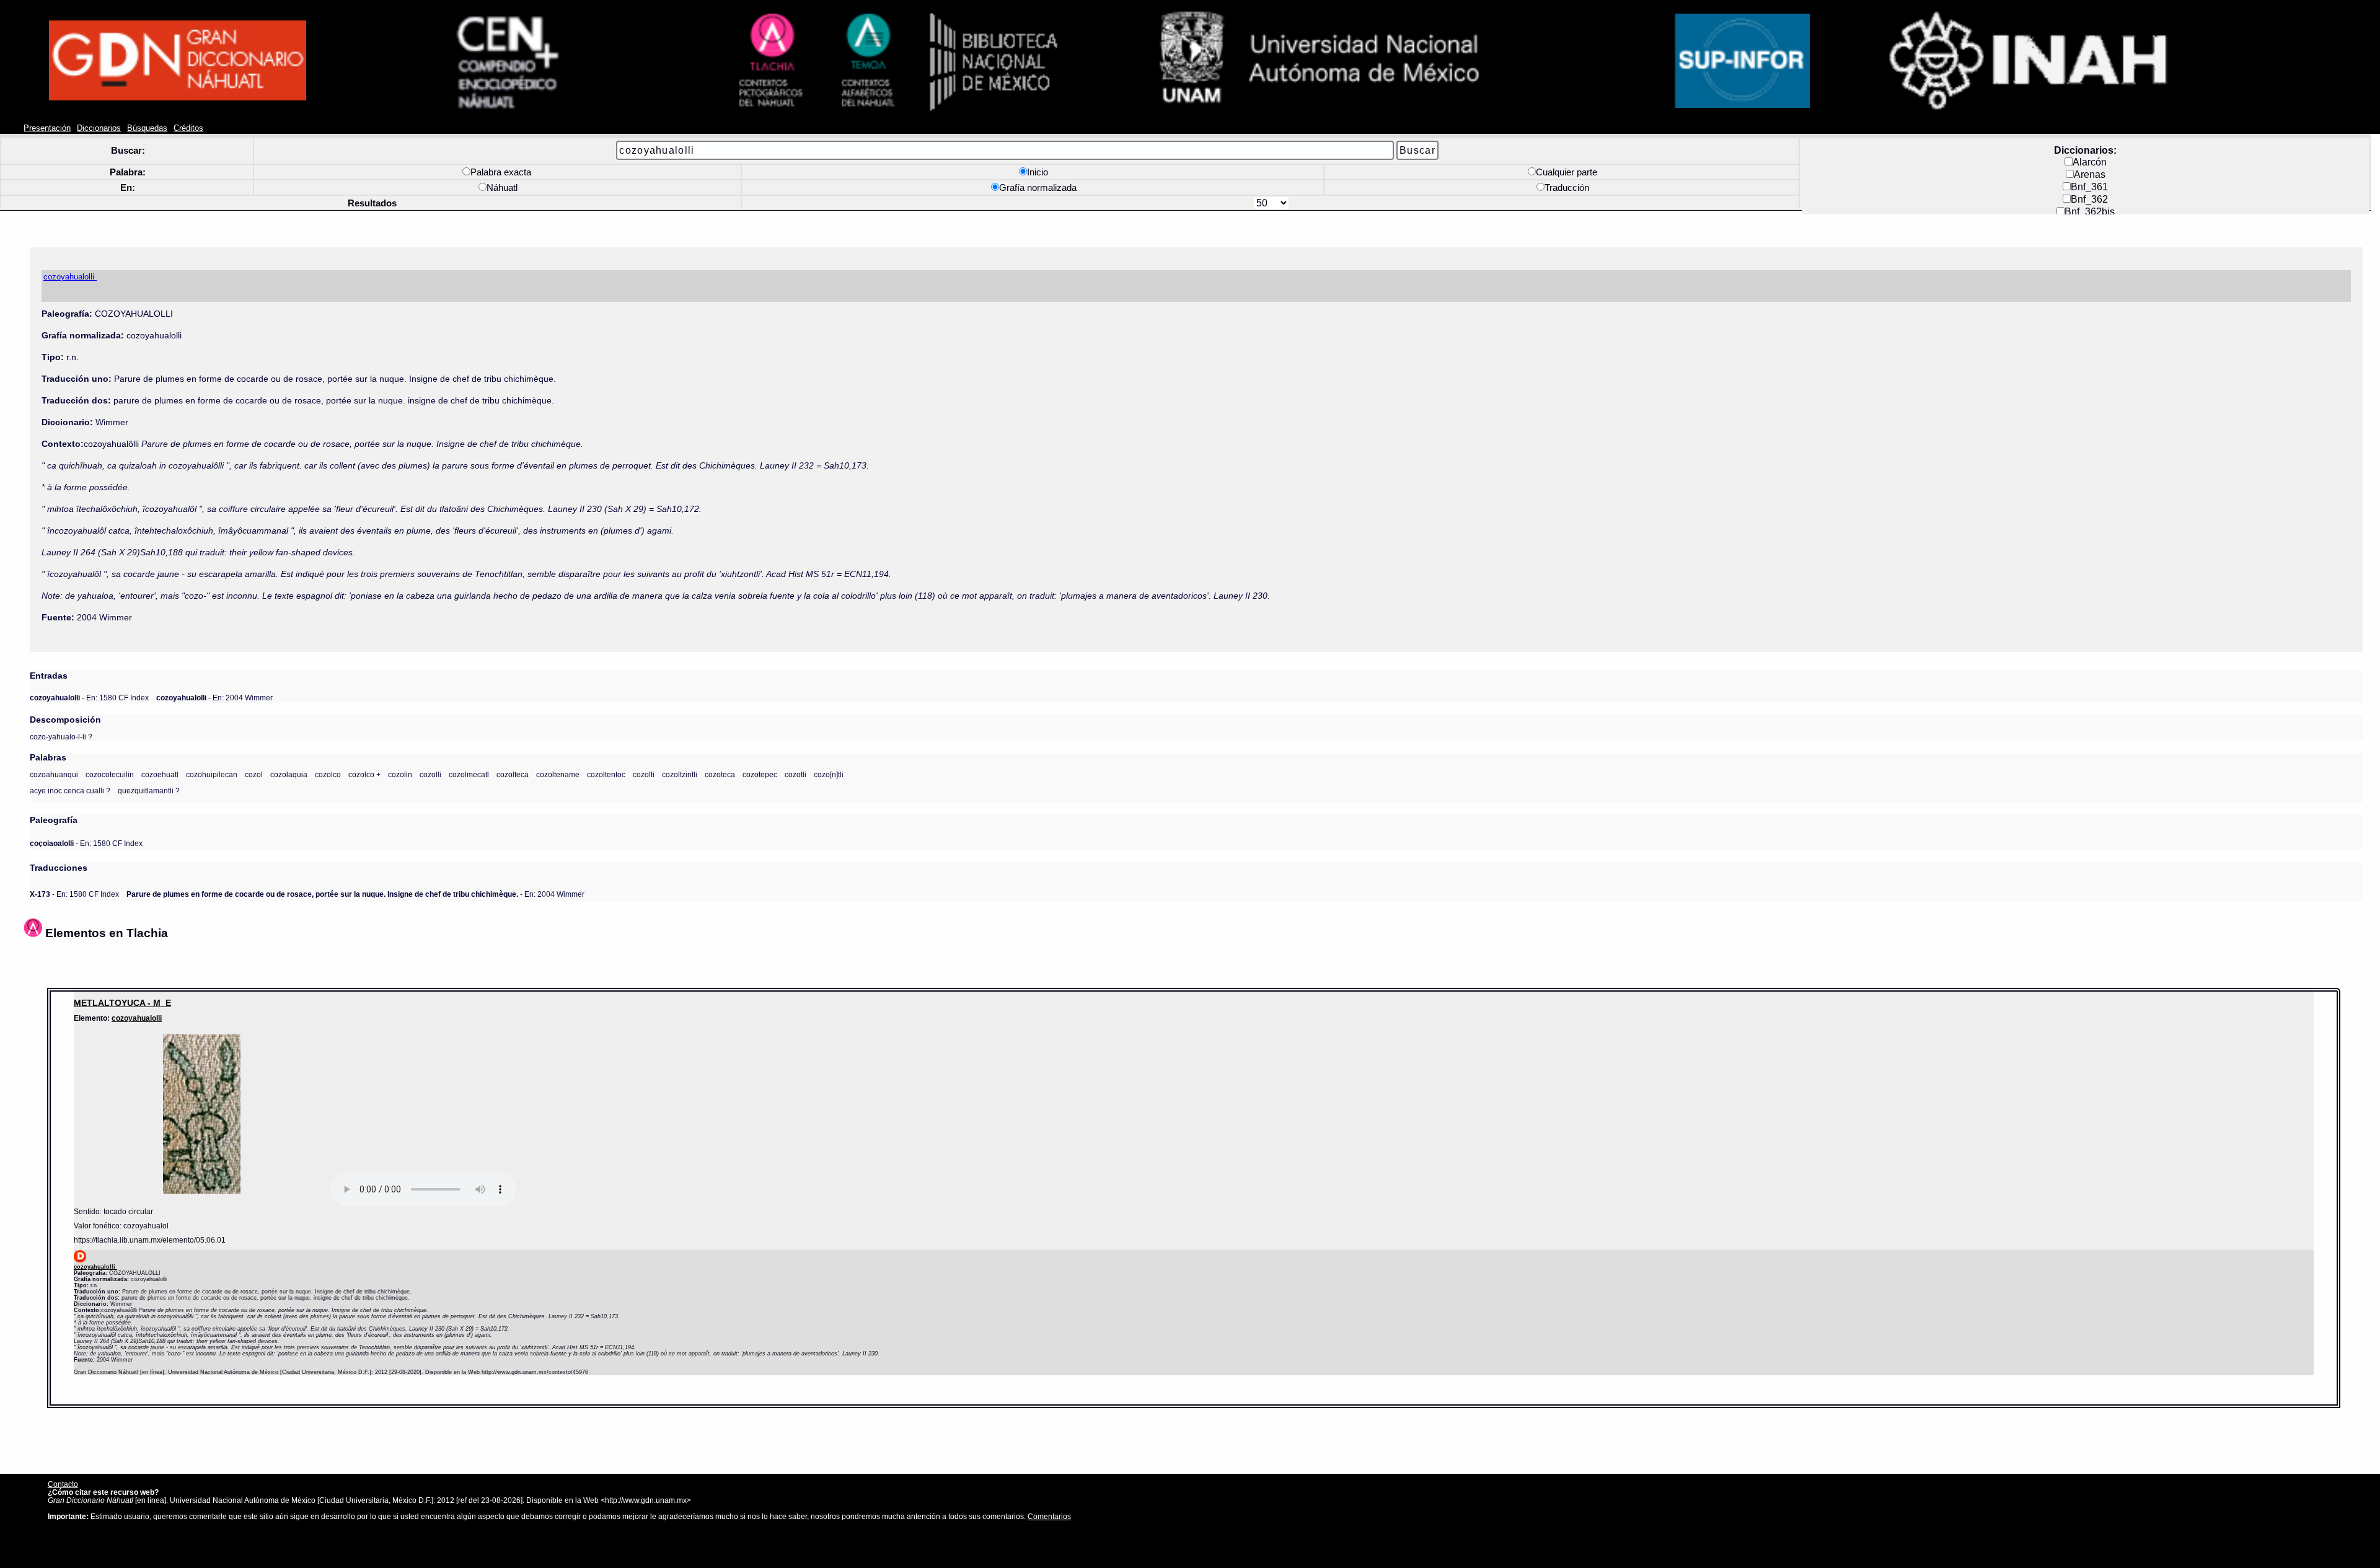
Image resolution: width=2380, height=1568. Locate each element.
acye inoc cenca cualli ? (70, 791)
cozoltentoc (606, 774)
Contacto (63, 1484)
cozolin (400, 774)
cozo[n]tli (829, 774)
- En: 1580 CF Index (89, 698)
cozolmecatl (469, 774)
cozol (254, 774)
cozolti (644, 774)
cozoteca (720, 774)
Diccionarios (99, 128)
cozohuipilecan (212, 774)
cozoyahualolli (137, 1018)
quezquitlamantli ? (149, 791)
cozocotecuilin (110, 774)
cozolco (328, 774)
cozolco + (364, 774)
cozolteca (513, 774)
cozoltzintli (680, 774)
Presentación (47, 128)
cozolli (430, 774)
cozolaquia (289, 774)
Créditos (188, 128)
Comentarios (1049, 1516)
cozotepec (760, 774)
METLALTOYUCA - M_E (122, 1003)
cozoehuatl (160, 774)
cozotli (796, 774)
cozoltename (558, 774)
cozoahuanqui (54, 774)
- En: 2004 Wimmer (214, 698)
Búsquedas (147, 128)
